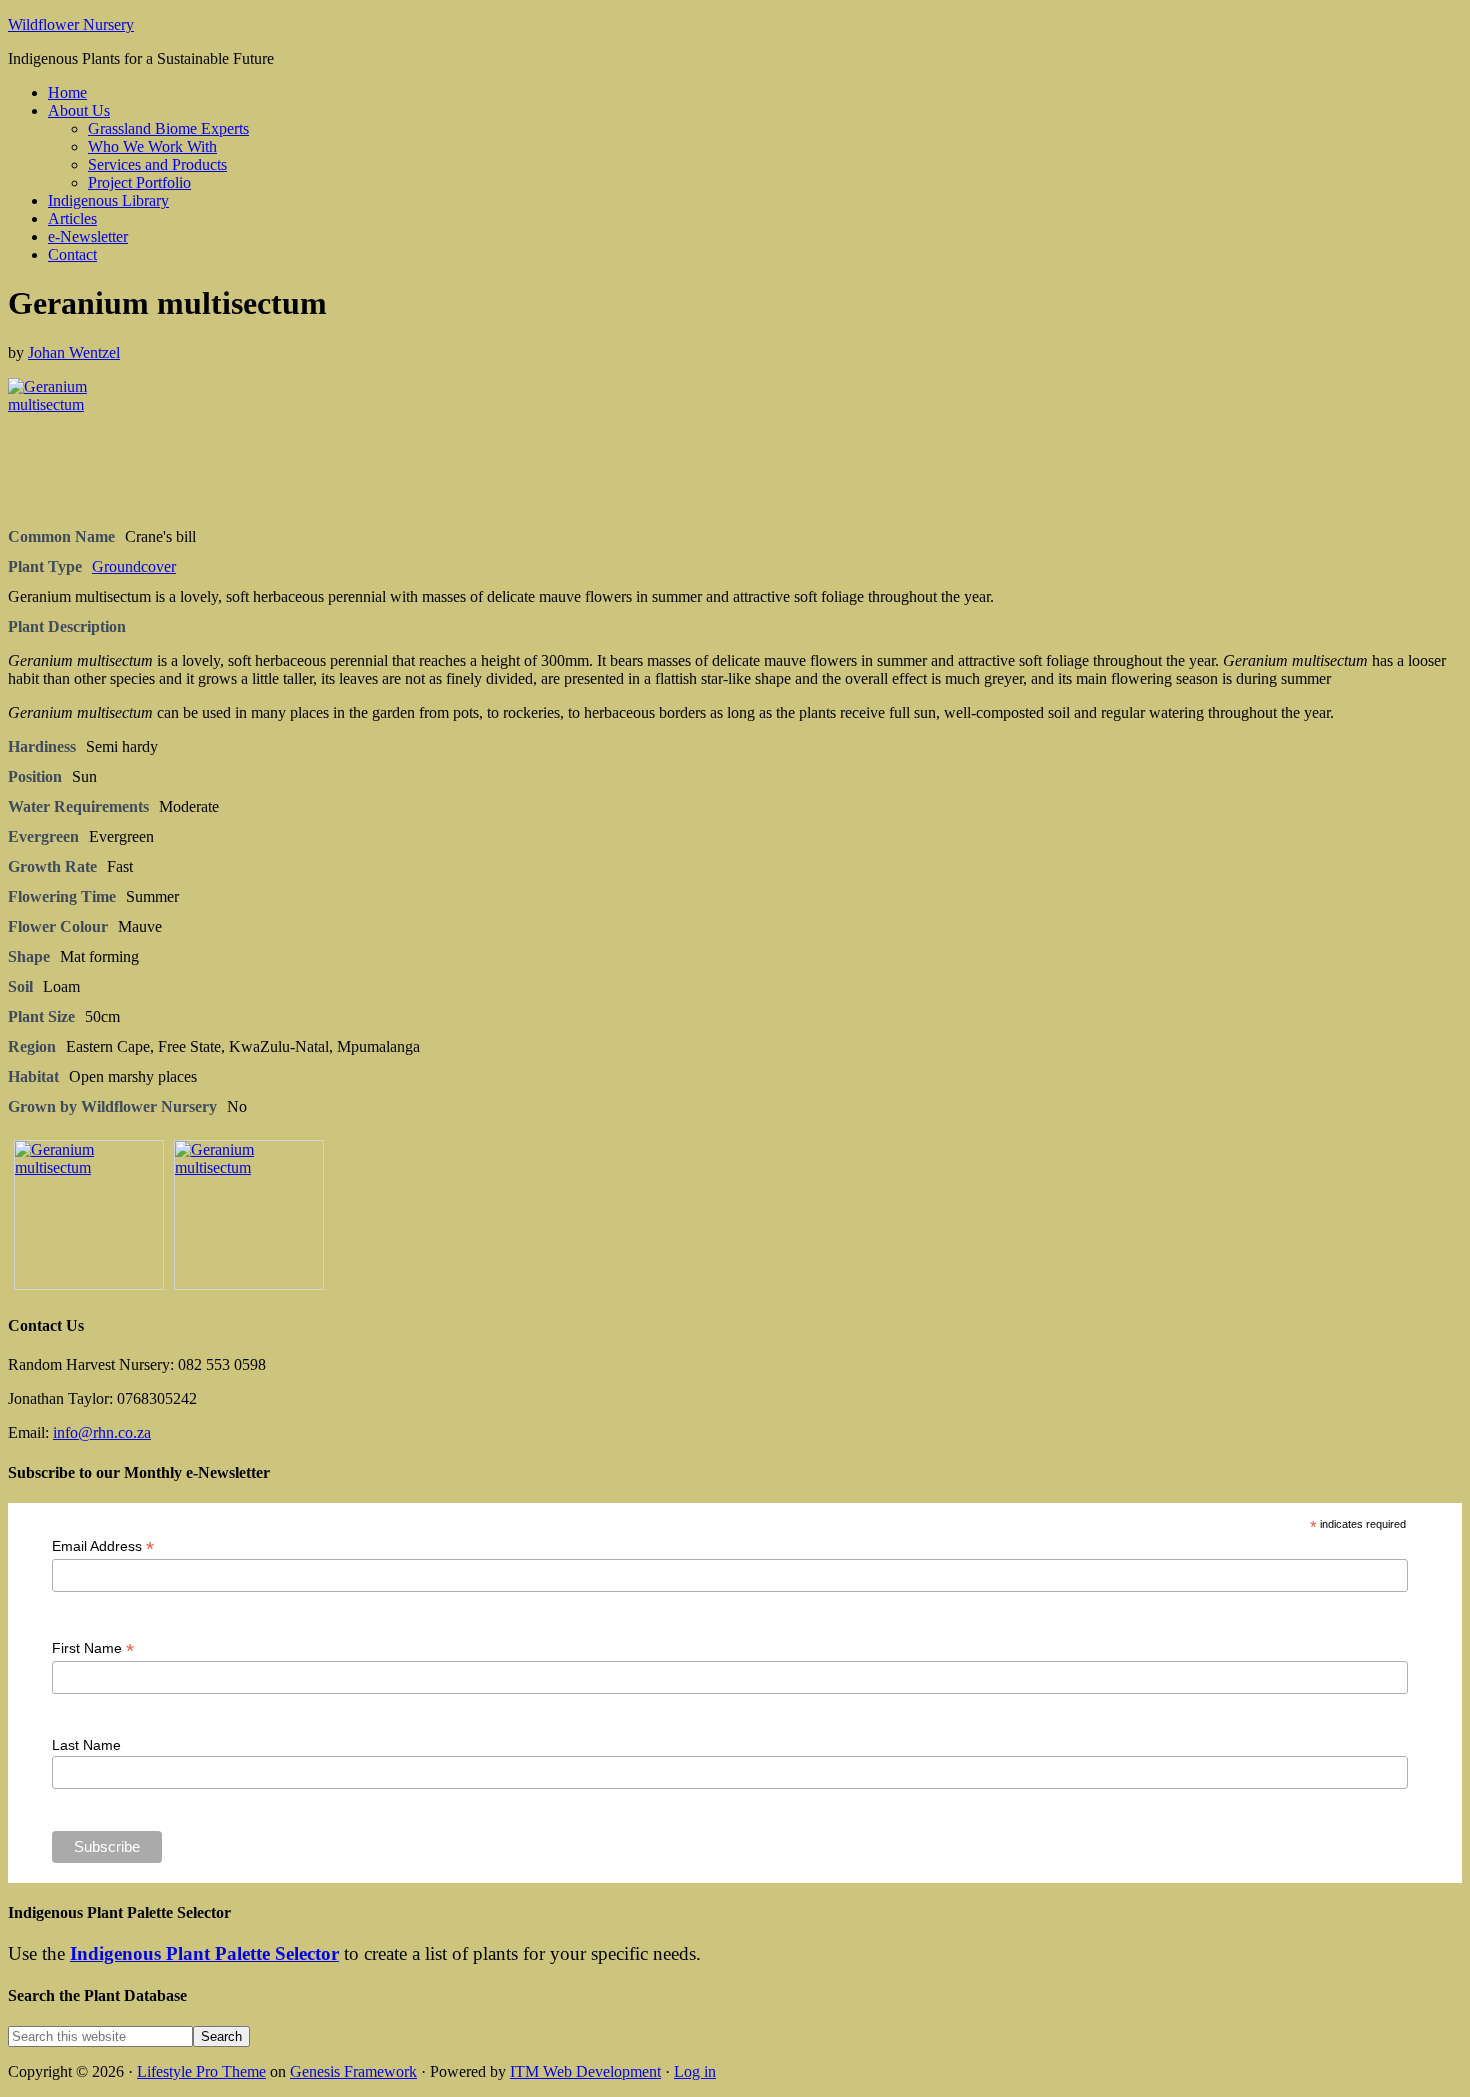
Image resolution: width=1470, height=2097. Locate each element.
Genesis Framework (353, 2071)
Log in (695, 2071)
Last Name (86, 1745)
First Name (93, 1648)
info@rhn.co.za (102, 1432)
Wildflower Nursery (71, 24)
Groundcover (134, 566)
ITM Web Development (585, 2071)
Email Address (103, 1546)
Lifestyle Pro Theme (201, 2071)
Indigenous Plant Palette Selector (204, 1953)
